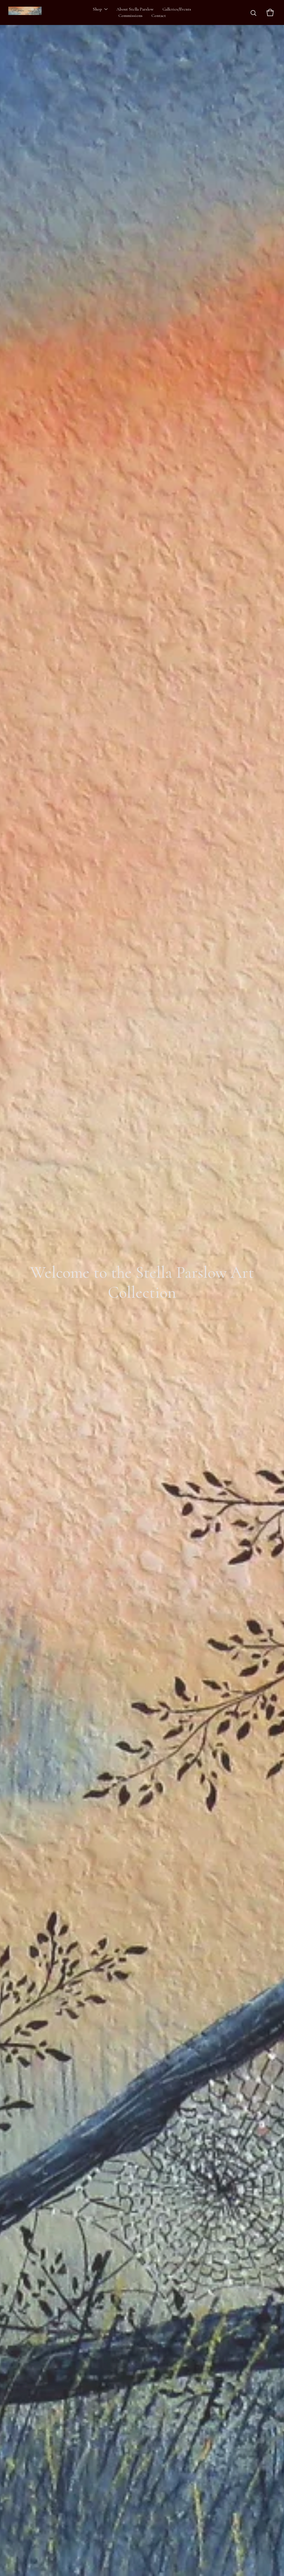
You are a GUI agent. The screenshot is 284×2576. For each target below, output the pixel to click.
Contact (159, 16)
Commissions (130, 16)
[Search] (253, 12)
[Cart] (270, 12)
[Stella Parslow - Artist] (25, 12)
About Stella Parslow (135, 9)
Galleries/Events (177, 9)
